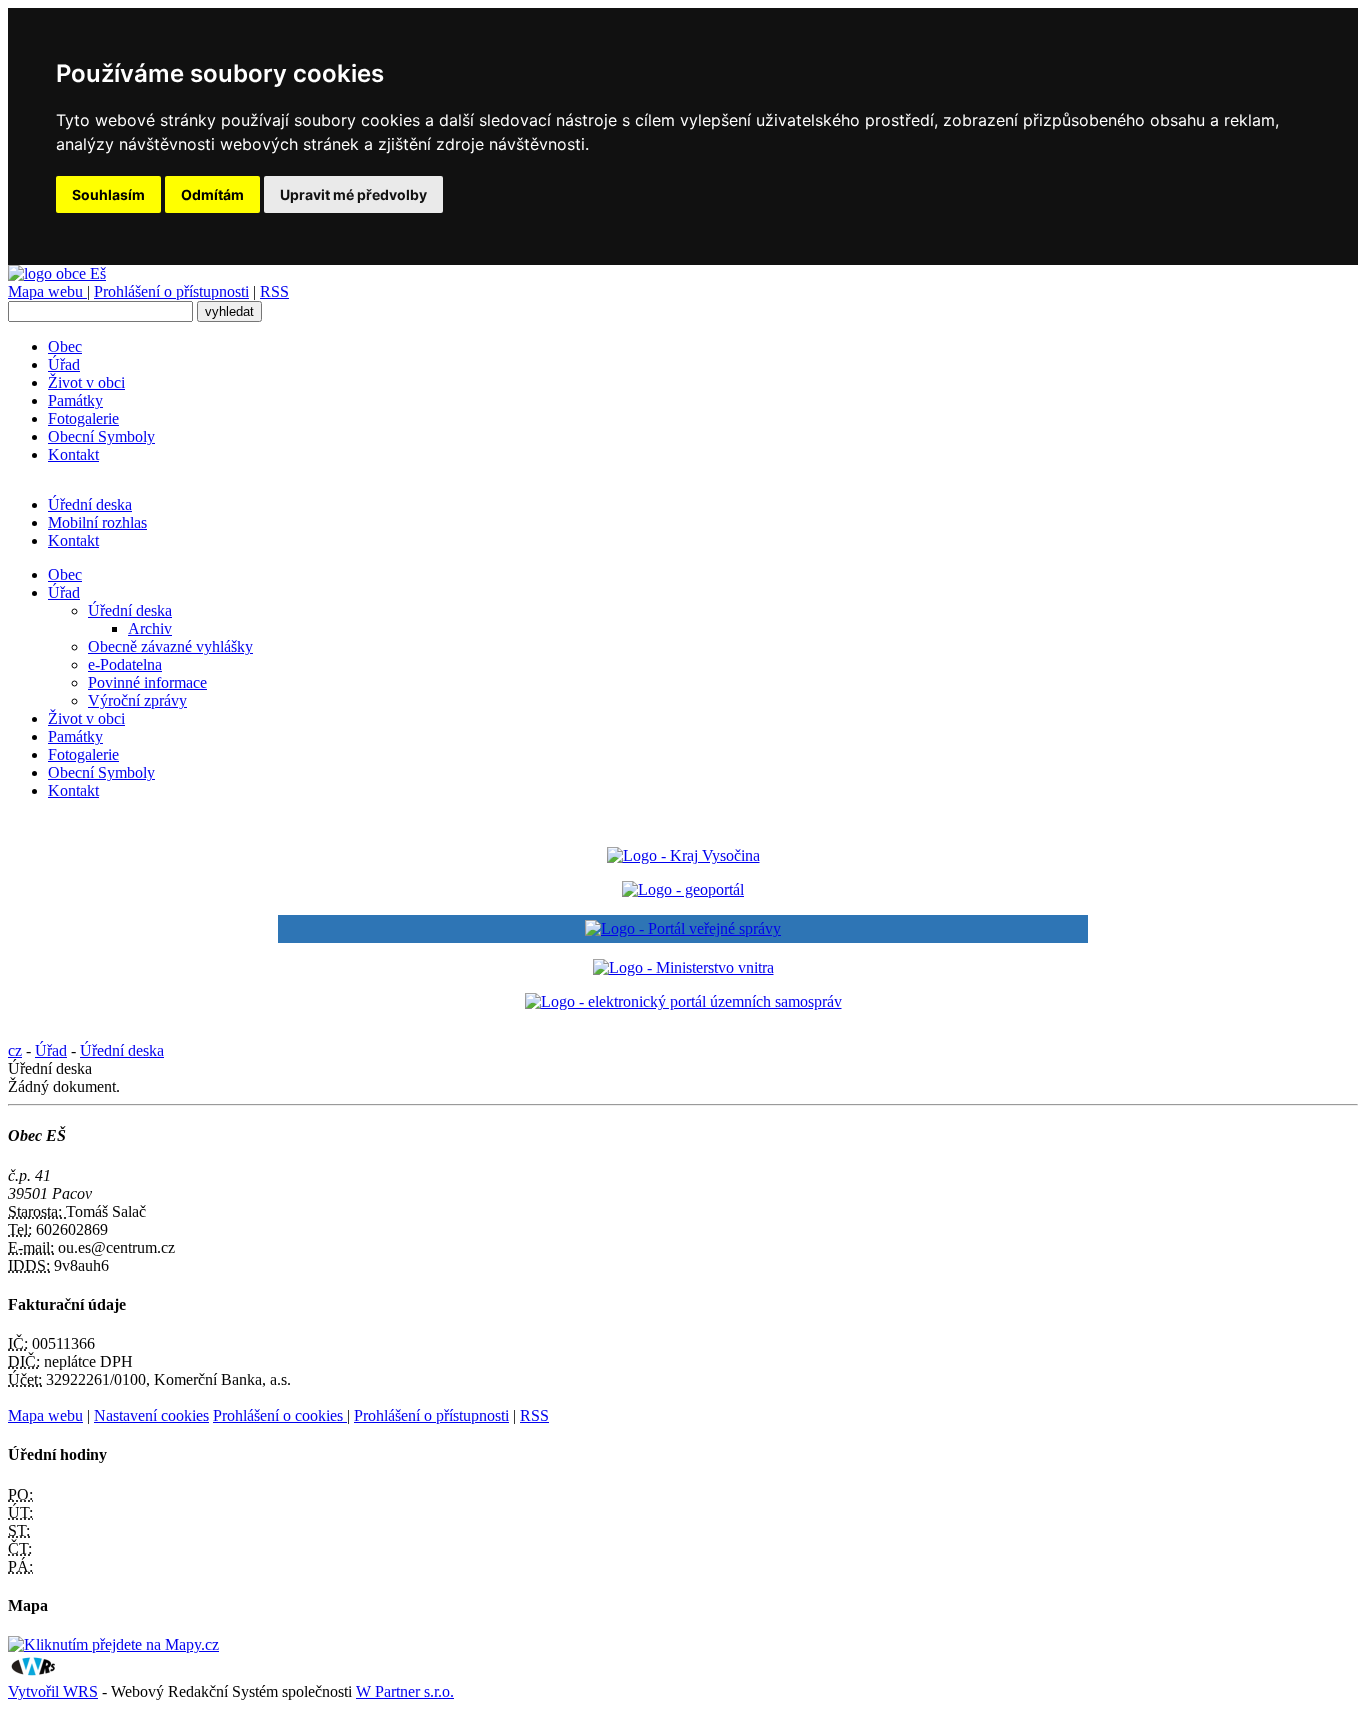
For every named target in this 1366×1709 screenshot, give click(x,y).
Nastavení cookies (151, 1415)
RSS (274, 291)
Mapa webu (47, 291)
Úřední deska (90, 504)
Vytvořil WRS (53, 1691)
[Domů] (57, 273)
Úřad (64, 364)
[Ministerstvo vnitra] (683, 967)
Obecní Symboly (101, 436)
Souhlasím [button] (108, 194)
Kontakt (73, 454)
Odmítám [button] (212, 194)
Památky (75, 400)
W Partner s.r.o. (405, 1691)
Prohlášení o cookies (280, 1415)
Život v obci (86, 382)
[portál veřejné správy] (683, 929)
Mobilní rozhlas (97, 522)
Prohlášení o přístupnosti (171, 291)
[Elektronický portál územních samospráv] (683, 1001)
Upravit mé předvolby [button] (353, 194)
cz (15, 1050)
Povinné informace (147, 682)
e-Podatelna (125, 664)
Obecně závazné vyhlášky (170, 646)
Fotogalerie (83, 418)
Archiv (150, 628)
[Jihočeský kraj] (683, 855)
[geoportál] (683, 889)
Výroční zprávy (137, 700)
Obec (65, 346)
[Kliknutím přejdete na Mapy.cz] (113, 1644)
